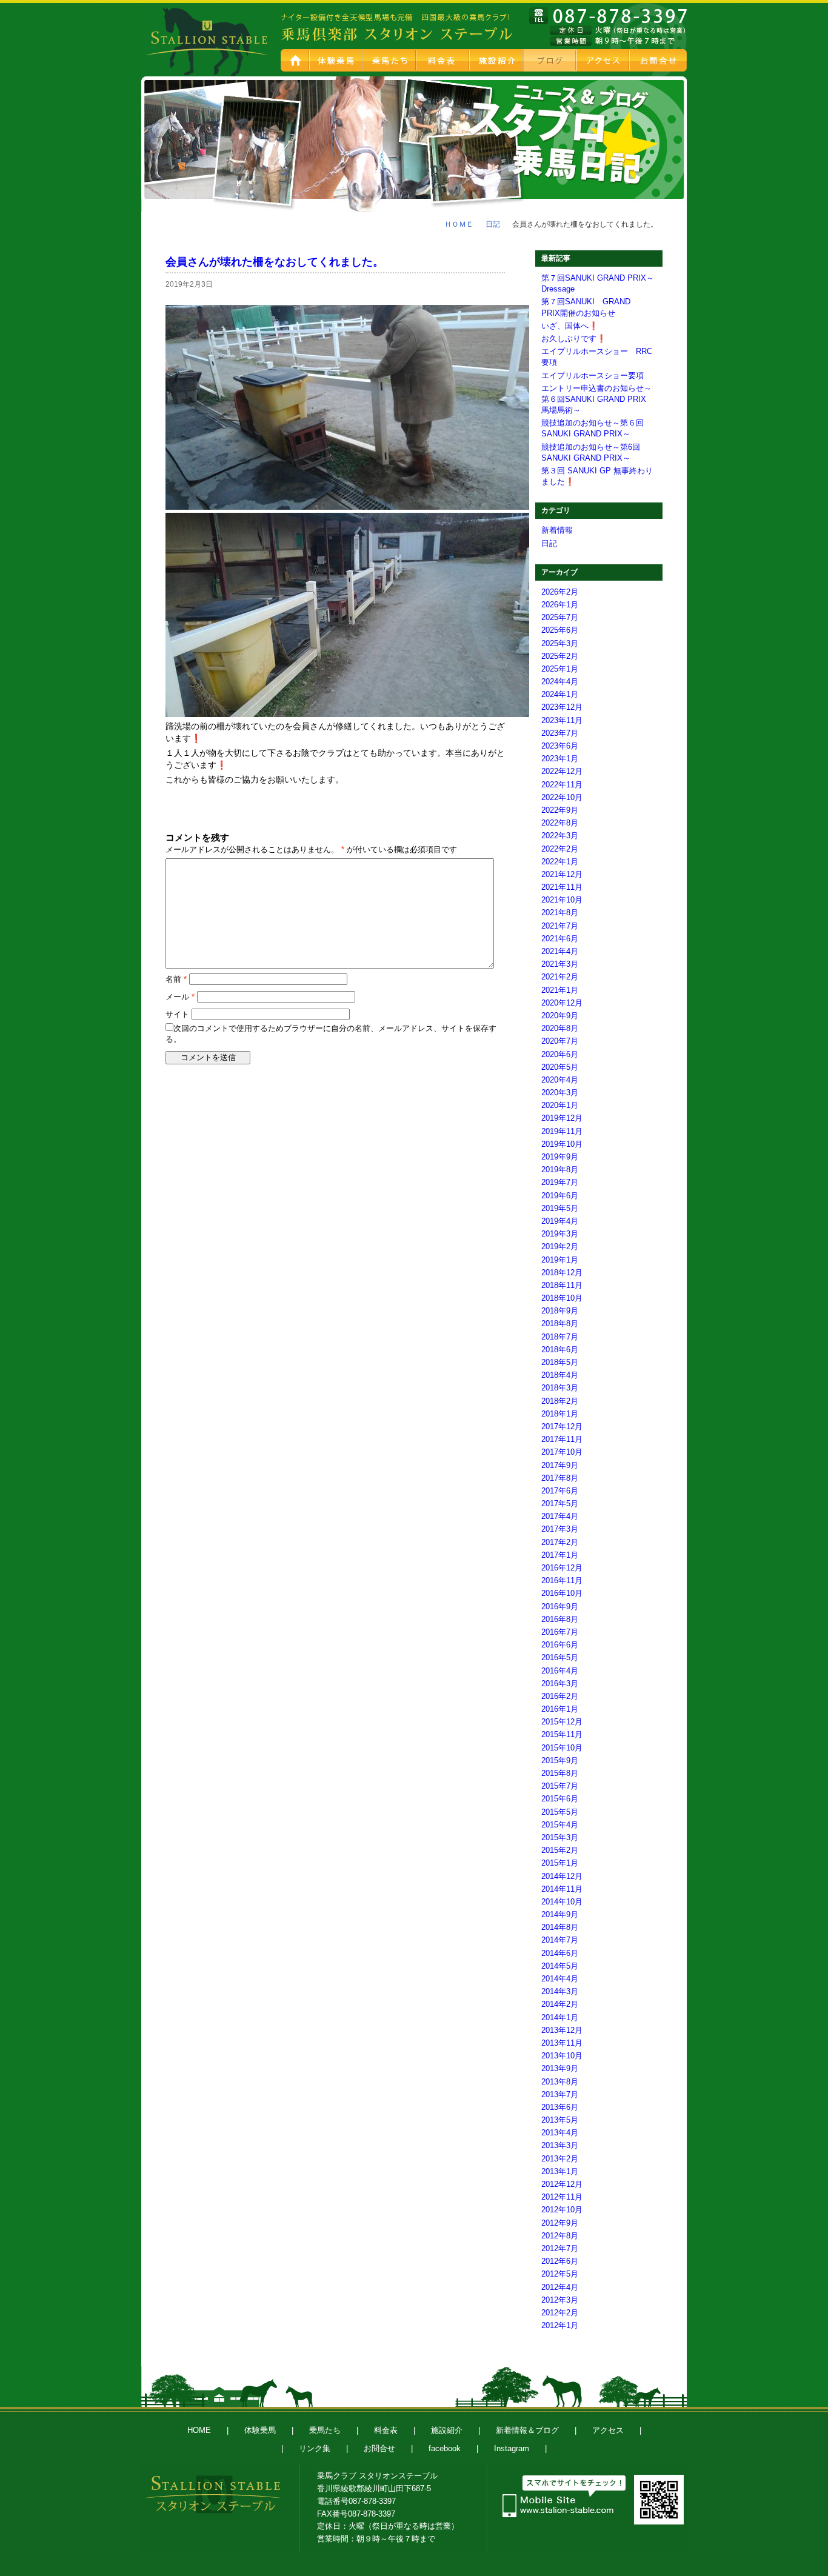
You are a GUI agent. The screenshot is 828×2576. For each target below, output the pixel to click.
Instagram (512, 2448)
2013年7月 (560, 2094)
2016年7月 (560, 1632)
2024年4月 (560, 682)
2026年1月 (560, 605)
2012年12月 (562, 2184)
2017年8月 (560, 1478)
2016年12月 (562, 1568)
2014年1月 (560, 2017)
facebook (445, 2448)
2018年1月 (560, 1414)
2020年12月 (562, 1003)
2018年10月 (562, 1298)
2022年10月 (562, 797)
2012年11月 (562, 2197)
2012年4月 (560, 2287)
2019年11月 (562, 1131)
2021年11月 (562, 887)
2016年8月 (560, 1619)
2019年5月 (560, 1208)
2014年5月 (560, 1966)
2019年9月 (560, 1157)
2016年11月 (562, 1580)
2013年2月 (560, 2159)
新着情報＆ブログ (527, 2430)
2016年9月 (560, 1607)
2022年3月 (560, 836)
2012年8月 (560, 2236)
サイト (177, 1014)
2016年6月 (560, 1645)
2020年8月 (560, 1028)
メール (180, 997)
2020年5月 (560, 1067)
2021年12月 (562, 874)
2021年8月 (560, 913)
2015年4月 (560, 1825)
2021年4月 (560, 951)
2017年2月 (560, 1542)
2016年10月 (562, 1593)
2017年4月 (560, 1516)
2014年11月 (562, 1889)
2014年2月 (560, 2004)
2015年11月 (562, 1734)
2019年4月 (560, 1221)
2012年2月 (560, 2313)
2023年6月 (560, 746)
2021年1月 (560, 990)
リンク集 (315, 2448)
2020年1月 (560, 1105)
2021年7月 (560, 926)
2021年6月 (560, 939)
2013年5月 (560, 2120)
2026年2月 (560, 592)
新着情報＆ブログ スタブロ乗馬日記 (550, 60)
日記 (493, 224)
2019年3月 (560, 1234)
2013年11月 (562, 2043)
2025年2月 (560, 656)
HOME (295, 60)
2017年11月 (562, 1439)
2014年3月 (560, 1991)
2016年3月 (560, 1683)
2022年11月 (562, 785)
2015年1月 (560, 1863)
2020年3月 (560, 1093)
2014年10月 (562, 1902)
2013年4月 (560, 2133)
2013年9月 (560, 2068)
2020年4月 (560, 1080)
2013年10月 (562, 2056)
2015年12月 (562, 1722)
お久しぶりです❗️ (574, 339)
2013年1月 (560, 2171)
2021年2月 (560, 977)
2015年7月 (560, 1786)
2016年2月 (560, 1696)
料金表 (444, 60)
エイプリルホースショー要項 (593, 375)
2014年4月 (560, 1979)
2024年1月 (560, 694)
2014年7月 (560, 1940)
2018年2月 (560, 1401)
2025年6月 (560, 630)
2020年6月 (560, 1054)
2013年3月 (560, 2145)
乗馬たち (390, 60)
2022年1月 (560, 862)
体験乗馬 (337, 60)
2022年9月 (560, 810)
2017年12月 (562, 1426)
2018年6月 (560, 1350)
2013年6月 (560, 2107)
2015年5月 (560, 1812)
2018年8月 (560, 1323)
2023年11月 (562, 720)
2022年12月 (562, 771)
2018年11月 (562, 1285)
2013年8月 (560, 2082)
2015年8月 (560, 1773)
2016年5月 (560, 1657)
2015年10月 (562, 1748)
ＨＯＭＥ (459, 224)
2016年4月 (560, 1671)
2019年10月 (562, 1144)
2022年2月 (560, 849)
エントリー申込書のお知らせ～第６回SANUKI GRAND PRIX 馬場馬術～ (598, 399)
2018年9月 (560, 1311)
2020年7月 (560, 1041)
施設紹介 (497, 60)
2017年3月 (560, 1529)
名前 (176, 979)
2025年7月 (560, 617)
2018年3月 (560, 1388)
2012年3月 (560, 2300)
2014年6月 (560, 1953)
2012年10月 (562, 2210)
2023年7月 (560, 733)
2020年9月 (560, 1016)
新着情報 (557, 530)
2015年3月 (560, 1837)
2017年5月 (560, 1503)
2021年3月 (560, 964)
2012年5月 (560, 2274)
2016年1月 (560, 1709)
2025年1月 (560, 669)
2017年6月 (560, 1491)
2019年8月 (560, 1170)
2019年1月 (560, 1260)
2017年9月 (560, 1465)
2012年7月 (560, 2248)
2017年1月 (560, 1555)
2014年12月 (562, 1876)
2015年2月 (560, 1850)
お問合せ (659, 60)
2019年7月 (560, 1182)
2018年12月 (562, 1273)
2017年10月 (562, 1452)
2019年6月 (560, 1196)
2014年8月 (560, 1927)
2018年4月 (560, 1375)
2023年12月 (562, 707)
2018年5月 (560, 1362)
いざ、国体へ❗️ (570, 326)
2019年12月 (562, 1118)
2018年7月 (560, 1337)
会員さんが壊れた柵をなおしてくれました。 (275, 262)
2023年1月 (560, 759)
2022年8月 (560, 823)
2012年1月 (560, 2325)
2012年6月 (560, 2261)
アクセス (604, 60)
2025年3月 (560, 643)
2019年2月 (560, 1246)
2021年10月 (562, 900)
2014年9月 (560, 1914)
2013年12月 (562, 2030)
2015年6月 (560, 1799)
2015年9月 (560, 1760)
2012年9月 (560, 2223)
